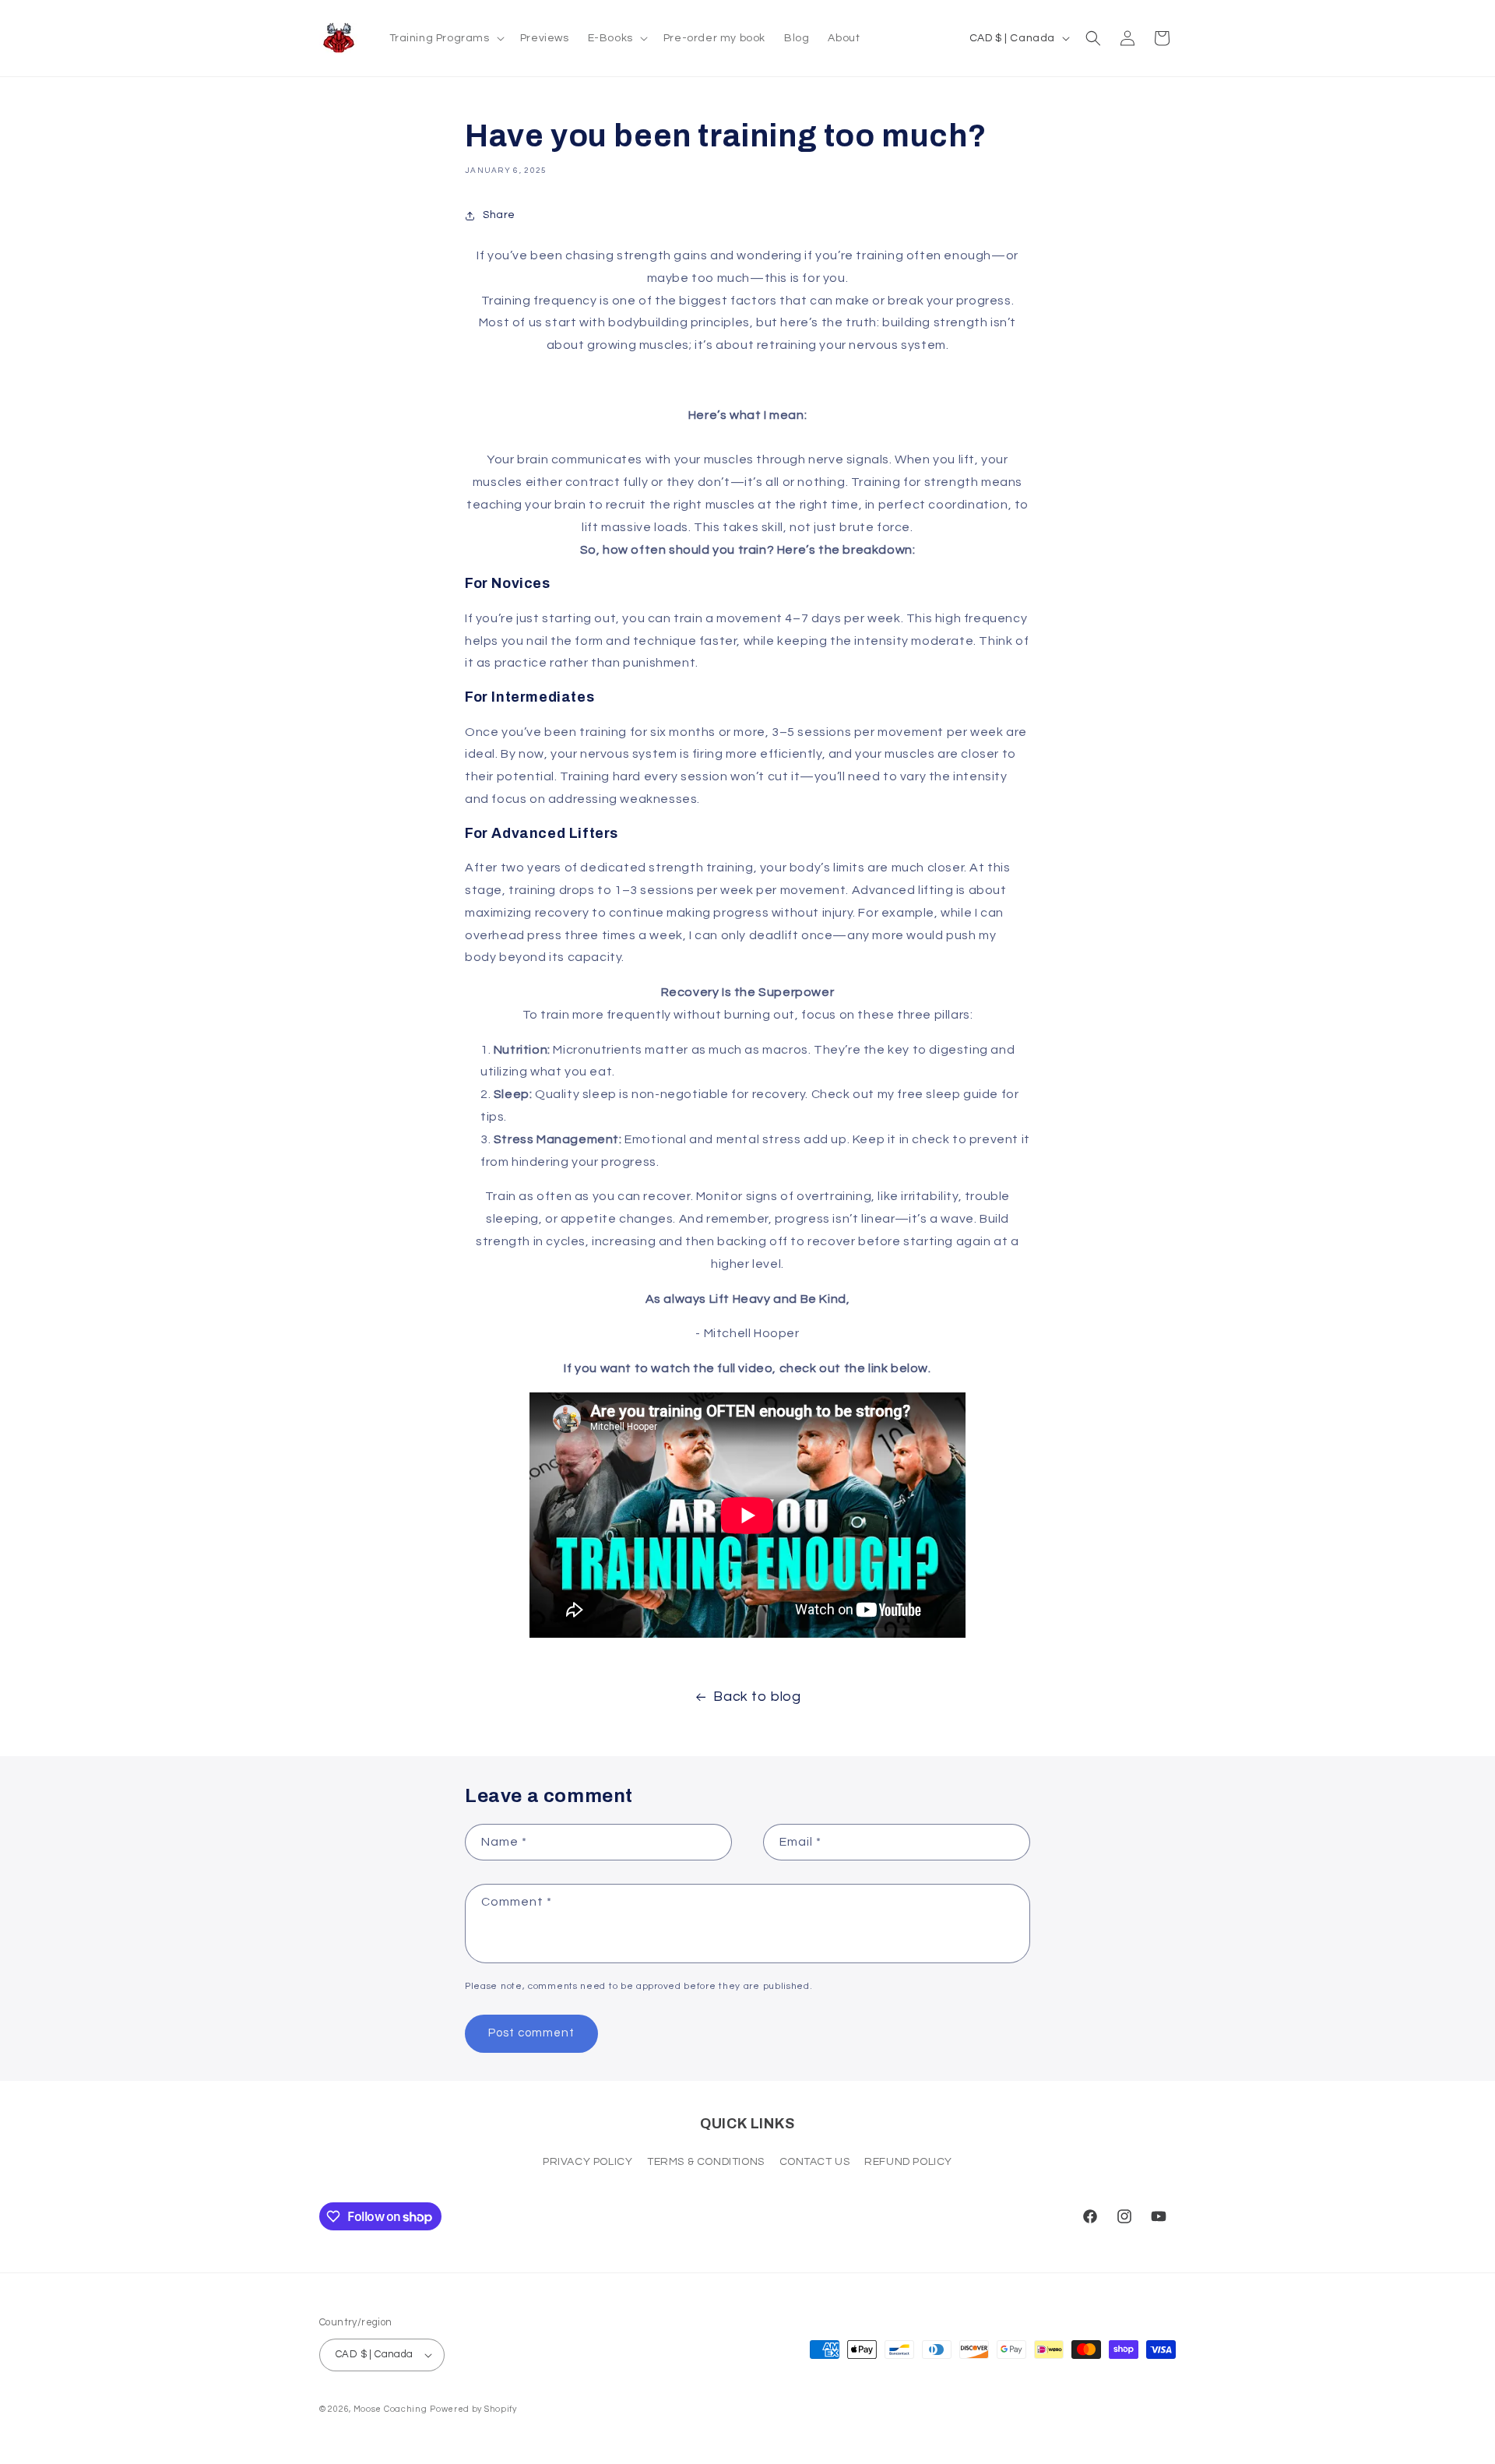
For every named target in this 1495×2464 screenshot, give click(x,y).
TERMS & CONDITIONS (706, 2162)
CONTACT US (815, 2162)
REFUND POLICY (908, 2162)
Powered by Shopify (473, 2409)
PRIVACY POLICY (587, 2162)
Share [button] (499, 215)
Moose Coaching (390, 2409)
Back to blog (757, 1697)
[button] (445, 38)
